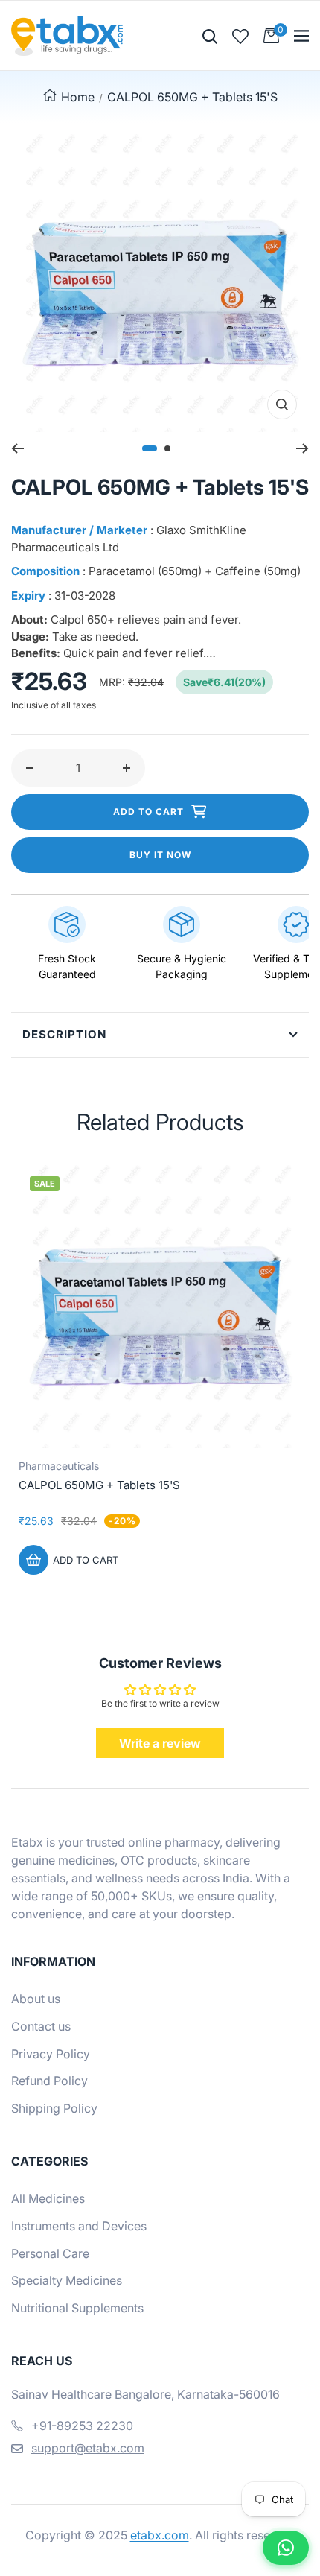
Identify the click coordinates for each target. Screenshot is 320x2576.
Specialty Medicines (67, 2280)
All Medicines (48, 2198)
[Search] (210, 35)
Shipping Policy (54, 2108)
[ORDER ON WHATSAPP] (286, 2548)
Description (64, 1034)
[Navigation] (301, 36)
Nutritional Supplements (77, 2308)
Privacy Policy (51, 2054)
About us (36, 1999)
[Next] (303, 448)
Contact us (41, 2026)
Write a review (160, 1743)
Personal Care (50, 2253)
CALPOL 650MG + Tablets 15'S (99, 1485)
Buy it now (160, 855)
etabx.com (160, 2535)
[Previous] (17, 448)
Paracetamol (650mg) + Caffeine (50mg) (195, 571)
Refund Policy (49, 2081)
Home (78, 97)
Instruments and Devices (79, 2226)
